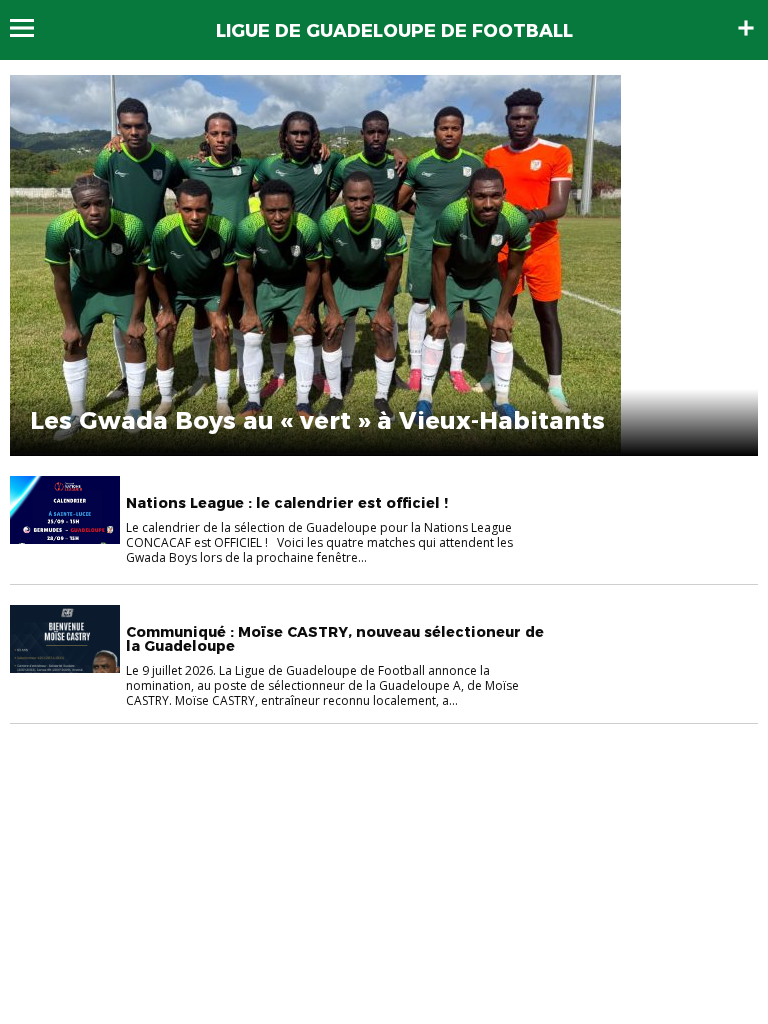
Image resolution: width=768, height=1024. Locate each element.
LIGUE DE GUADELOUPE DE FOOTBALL (394, 31)
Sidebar (746, 28)
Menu (31, 28)
